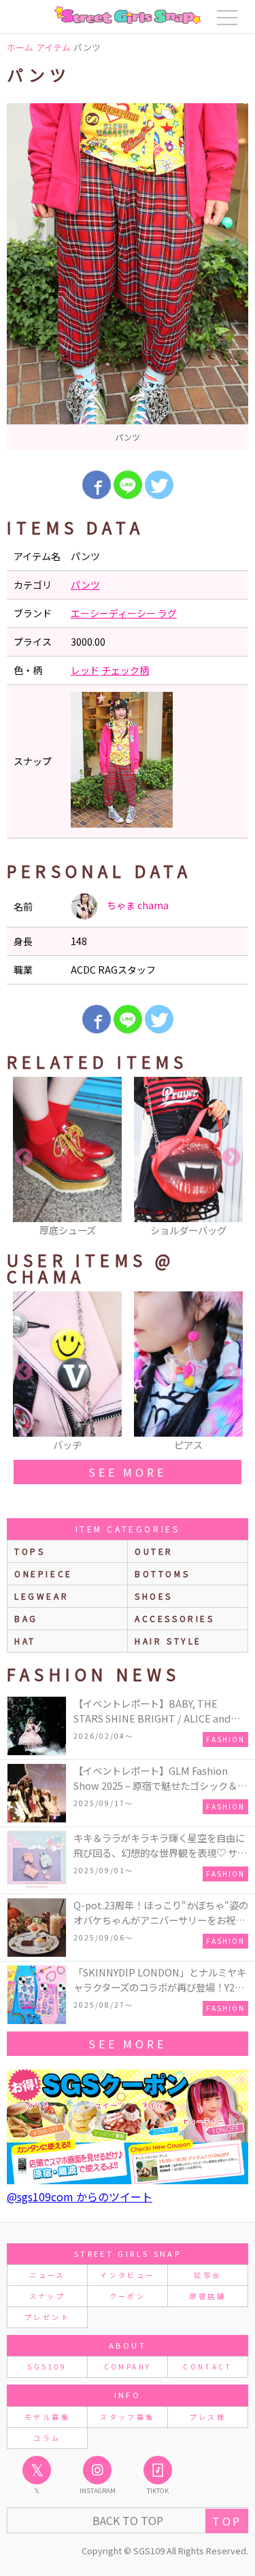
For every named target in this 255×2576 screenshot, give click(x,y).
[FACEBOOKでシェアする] (97, 485)
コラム (47, 2438)
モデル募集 (47, 2417)
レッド (85, 670)
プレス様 (208, 2417)
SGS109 (47, 2367)
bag (26, 1618)
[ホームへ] (128, 15)
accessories (175, 1618)
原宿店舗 (208, 2296)
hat (25, 1641)
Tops (30, 1551)
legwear (41, 1596)
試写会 (207, 2275)
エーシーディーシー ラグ (124, 613)
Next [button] (231, 1158)
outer (154, 1551)
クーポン (128, 2296)
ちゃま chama (137, 905)
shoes (154, 1596)
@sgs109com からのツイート (80, 2196)
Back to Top (128, 2520)
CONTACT (208, 2367)
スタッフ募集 (127, 2417)
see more (127, 1472)
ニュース (47, 2275)
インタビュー (127, 2275)
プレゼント (47, 2317)
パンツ (85, 585)
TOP (227, 2521)
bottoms (162, 1574)
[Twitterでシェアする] (159, 485)
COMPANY (128, 2367)
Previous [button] (24, 1158)
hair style (168, 1641)
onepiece (44, 1574)
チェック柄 (125, 670)
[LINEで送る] (128, 485)
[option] (128, 277)
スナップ (47, 2296)
